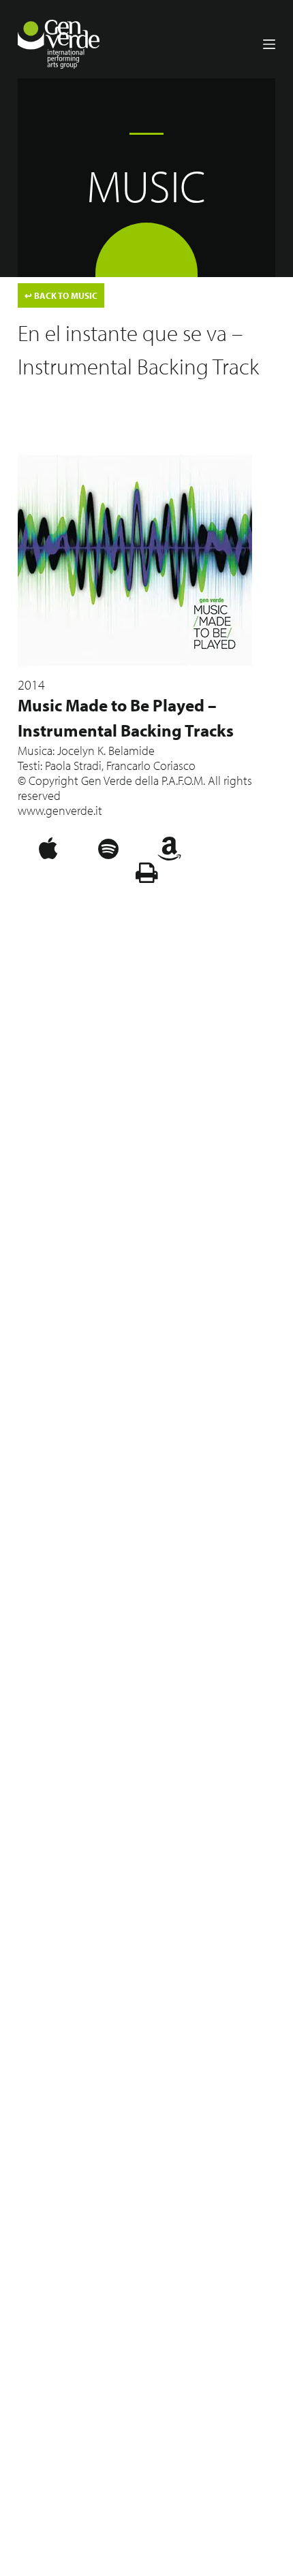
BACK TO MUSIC (61, 295)
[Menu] (269, 44)
